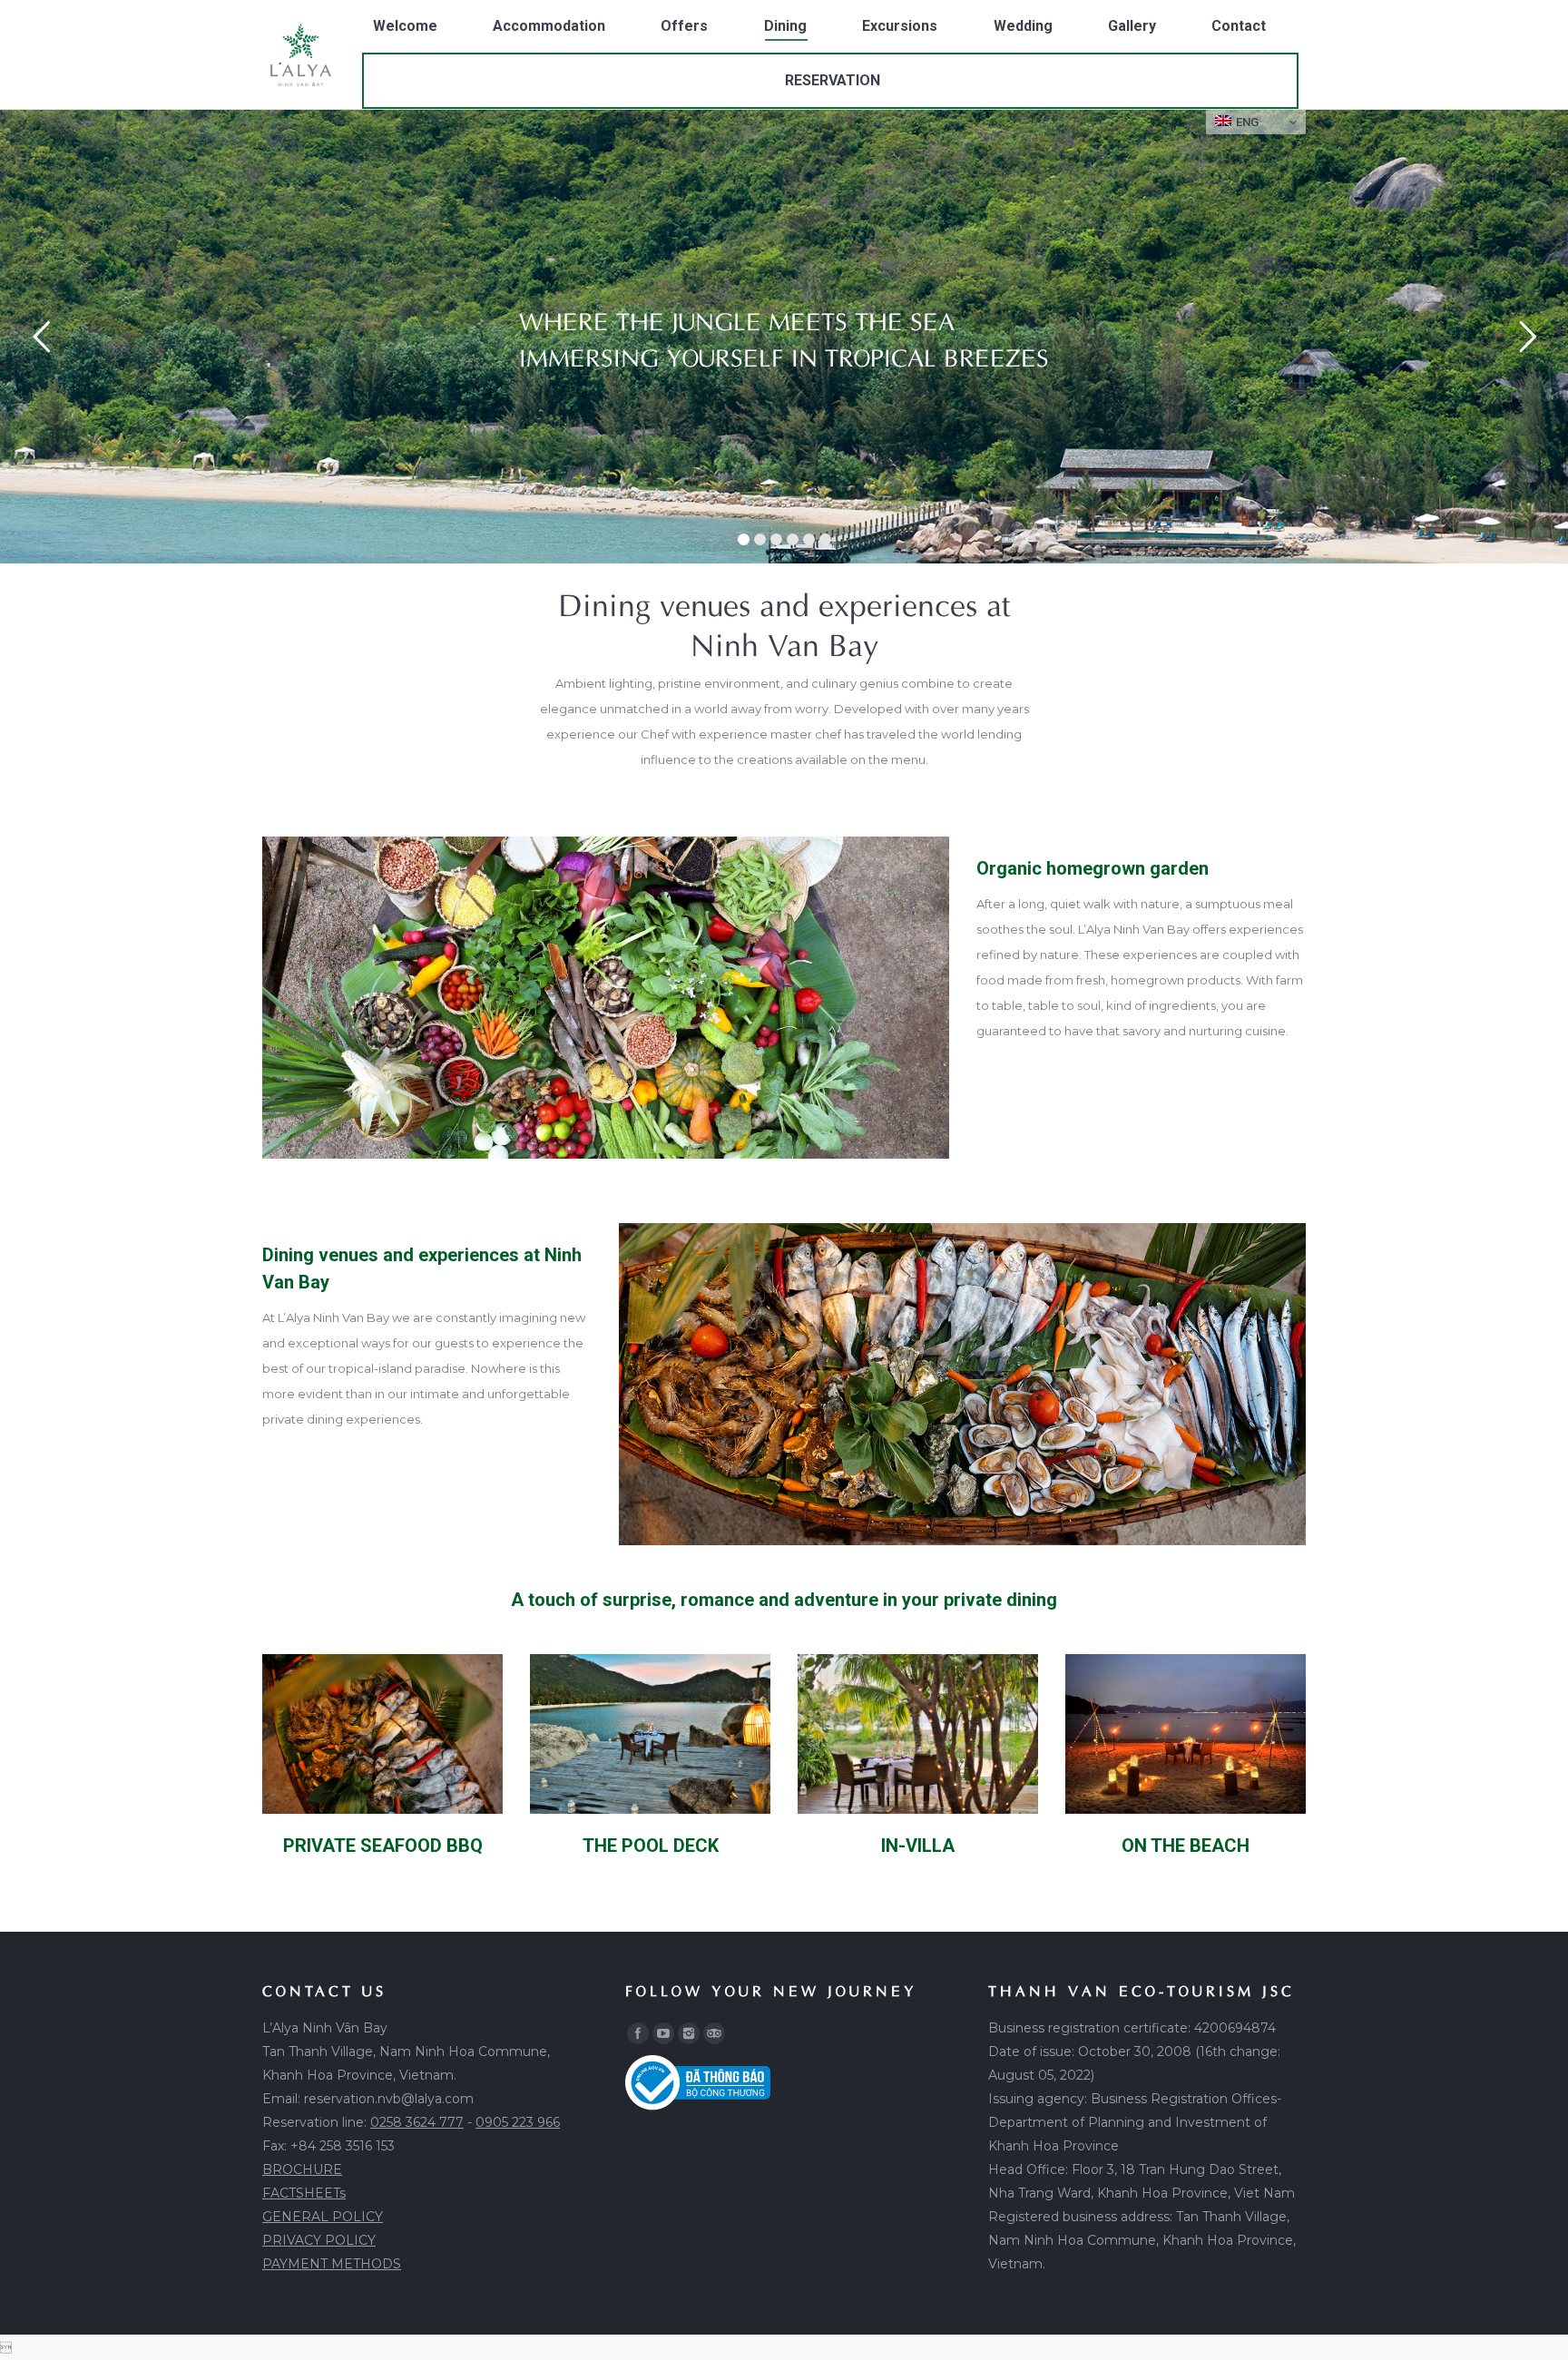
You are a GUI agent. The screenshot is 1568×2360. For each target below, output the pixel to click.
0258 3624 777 (417, 2122)
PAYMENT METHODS (332, 2264)
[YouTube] (663, 2033)
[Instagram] (689, 2033)
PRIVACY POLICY (319, 2240)
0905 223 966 (518, 2122)
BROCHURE (302, 2169)
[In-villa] (918, 1734)
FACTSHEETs (304, 2193)
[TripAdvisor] (714, 2033)
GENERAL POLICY (323, 2217)
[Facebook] (638, 2033)
